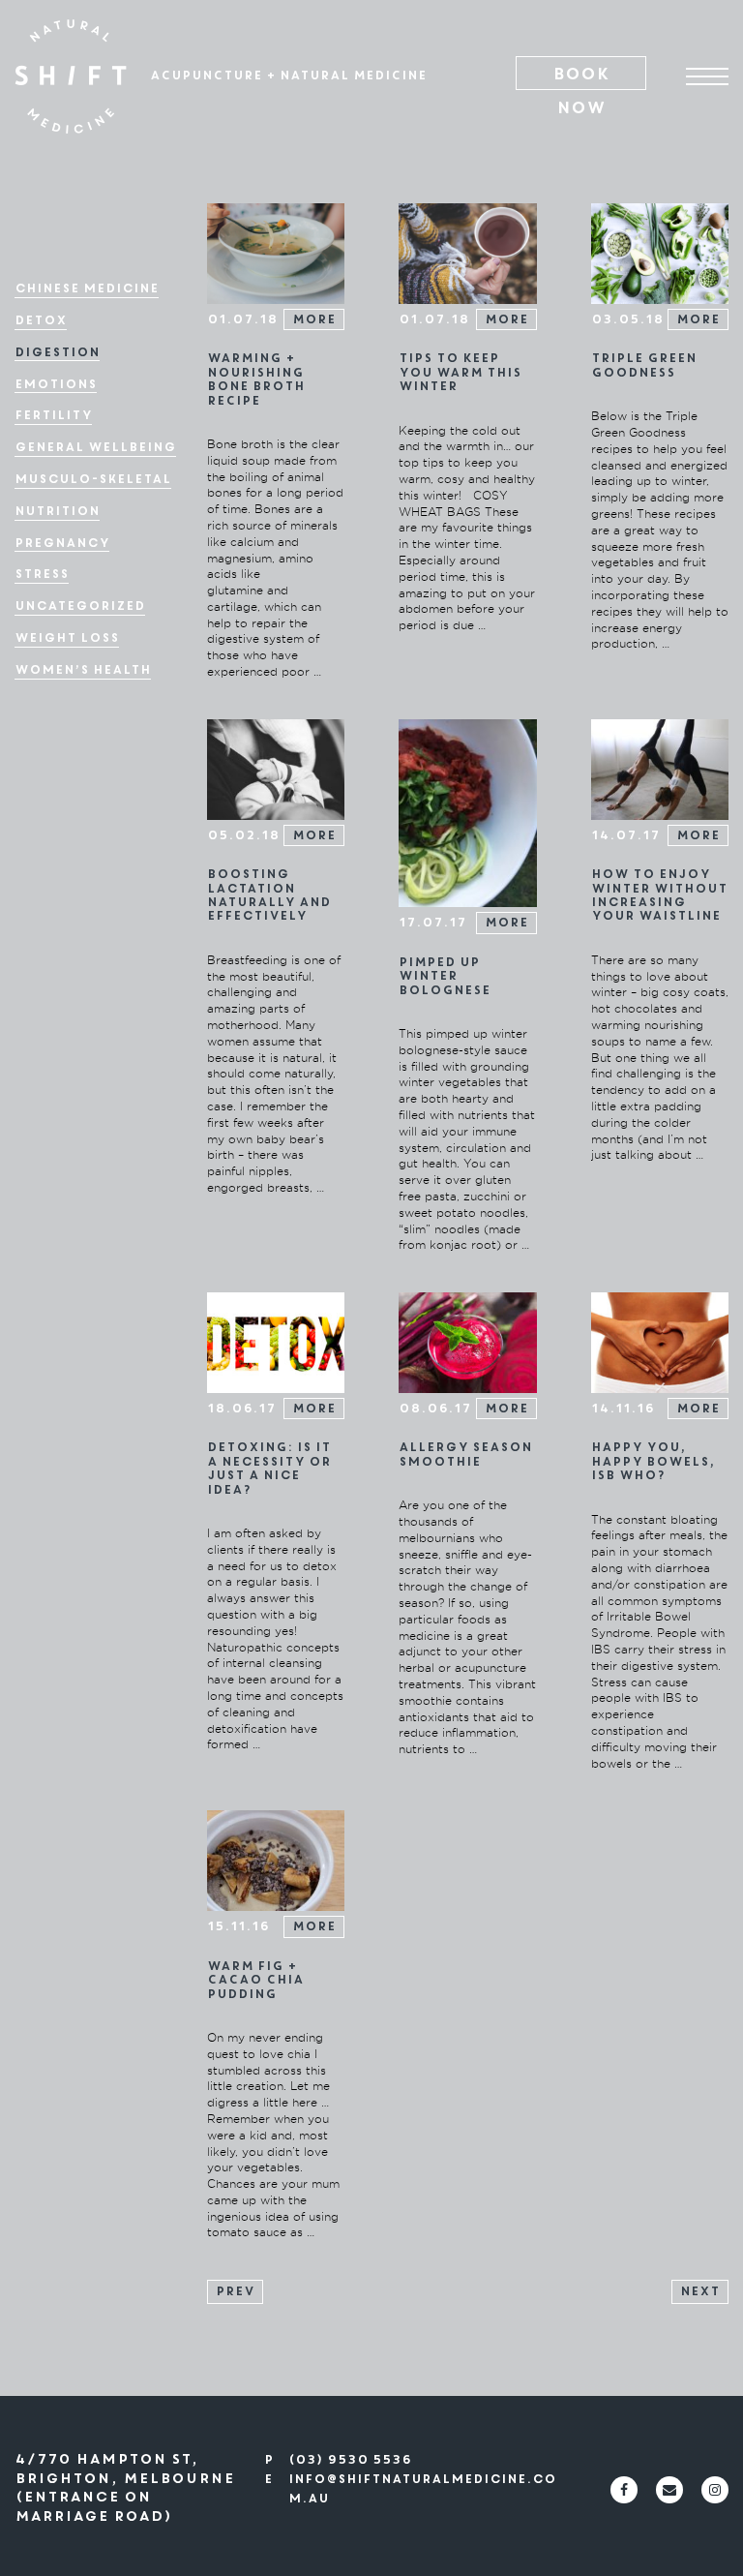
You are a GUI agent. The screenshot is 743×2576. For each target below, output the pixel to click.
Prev (235, 2291)
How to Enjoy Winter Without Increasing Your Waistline (659, 895)
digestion (57, 353)
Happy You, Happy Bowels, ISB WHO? (653, 1461)
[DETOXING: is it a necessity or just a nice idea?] (276, 1342)
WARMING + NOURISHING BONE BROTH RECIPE (256, 379)
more (314, 319)
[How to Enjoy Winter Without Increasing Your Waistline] (660, 768)
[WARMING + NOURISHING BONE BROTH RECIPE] (276, 253)
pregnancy (62, 544)
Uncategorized (80, 606)
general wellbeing (95, 448)
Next (700, 2291)
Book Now (581, 76)
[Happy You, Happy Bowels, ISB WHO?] (660, 1342)
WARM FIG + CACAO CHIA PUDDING (255, 1980)
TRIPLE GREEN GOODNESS (644, 365)
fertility (53, 416)
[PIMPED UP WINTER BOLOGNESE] (467, 812)
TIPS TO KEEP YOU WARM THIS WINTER (460, 372)
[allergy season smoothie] (467, 1342)
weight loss (67, 638)
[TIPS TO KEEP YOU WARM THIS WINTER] (467, 253)
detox (41, 321)
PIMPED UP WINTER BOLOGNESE (445, 976)
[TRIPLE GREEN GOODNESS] (660, 253)
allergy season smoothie (465, 1454)
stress (42, 575)
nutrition (57, 512)
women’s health (83, 670)
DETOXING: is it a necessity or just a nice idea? (269, 1468)
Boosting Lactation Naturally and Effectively (269, 895)
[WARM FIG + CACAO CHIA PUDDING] (276, 1860)
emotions (56, 385)
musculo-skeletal (93, 480)
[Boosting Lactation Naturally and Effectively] (276, 768)
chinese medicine (87, 289)
